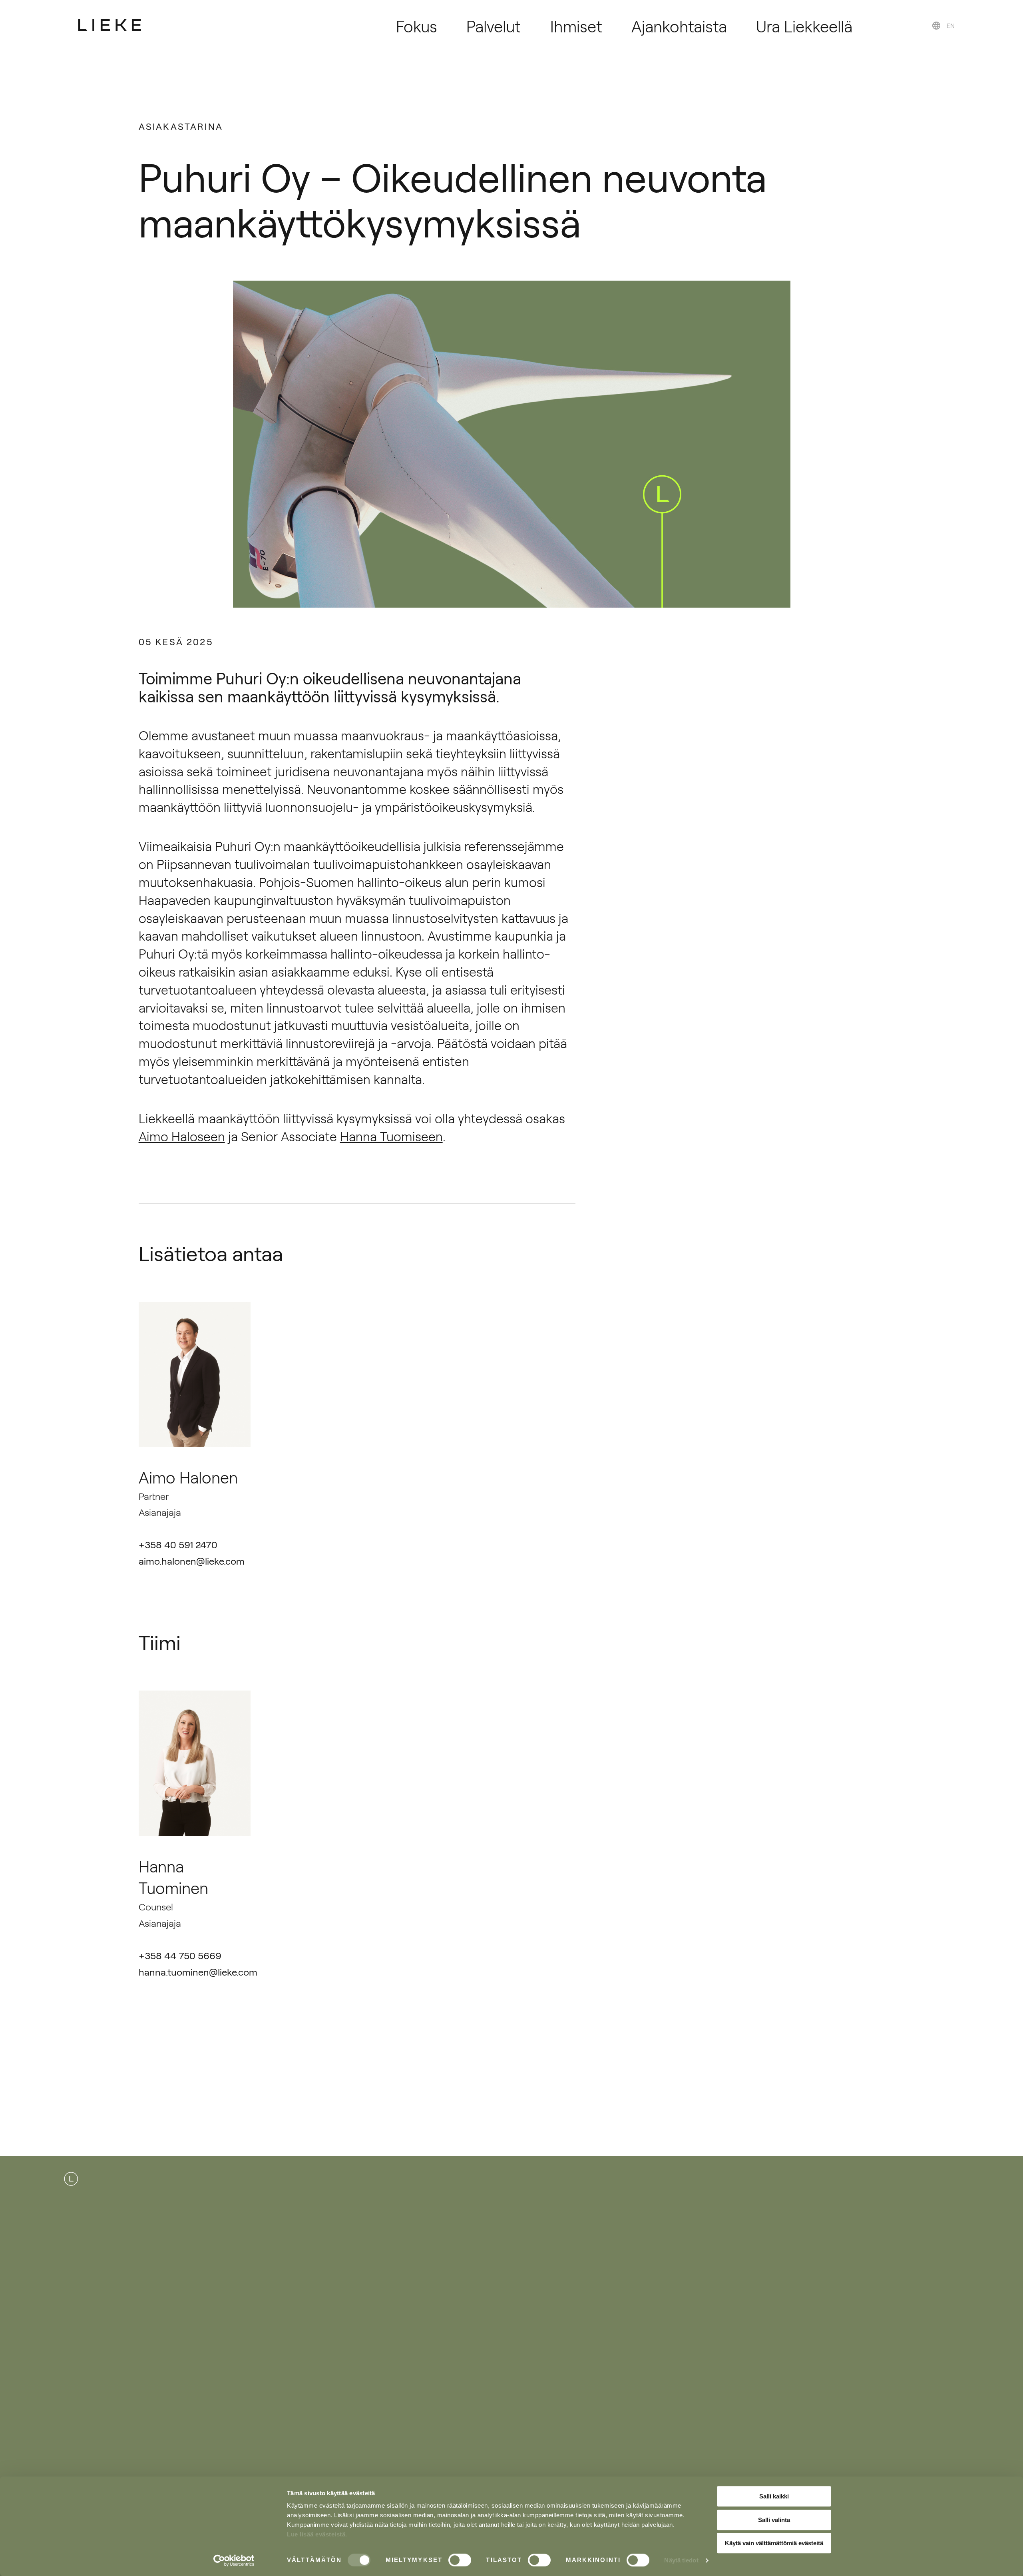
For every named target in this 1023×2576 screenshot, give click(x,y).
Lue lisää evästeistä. (317, 2534)
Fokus (417, 26)
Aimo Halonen (188, 1477)
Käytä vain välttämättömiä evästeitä (774, 2543)
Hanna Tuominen (173, 1877)
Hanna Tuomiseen (391, 1136)
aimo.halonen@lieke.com (192, 1561)
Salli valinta (774, 2520)
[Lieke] (110, 25)
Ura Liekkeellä (804, 26)
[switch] (460, 2560)
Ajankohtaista (679, 26)
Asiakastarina (181, 126)
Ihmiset (576, 26)
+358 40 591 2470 (178, 1544)
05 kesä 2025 (176, 641)
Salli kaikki (774, 2496)
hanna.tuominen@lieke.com (198, 1972)
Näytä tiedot (681, 2560)
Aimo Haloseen (182, 1136)
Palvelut (494, 26)
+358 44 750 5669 (180, 1955)
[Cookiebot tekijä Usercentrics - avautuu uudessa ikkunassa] (234, 2560)
